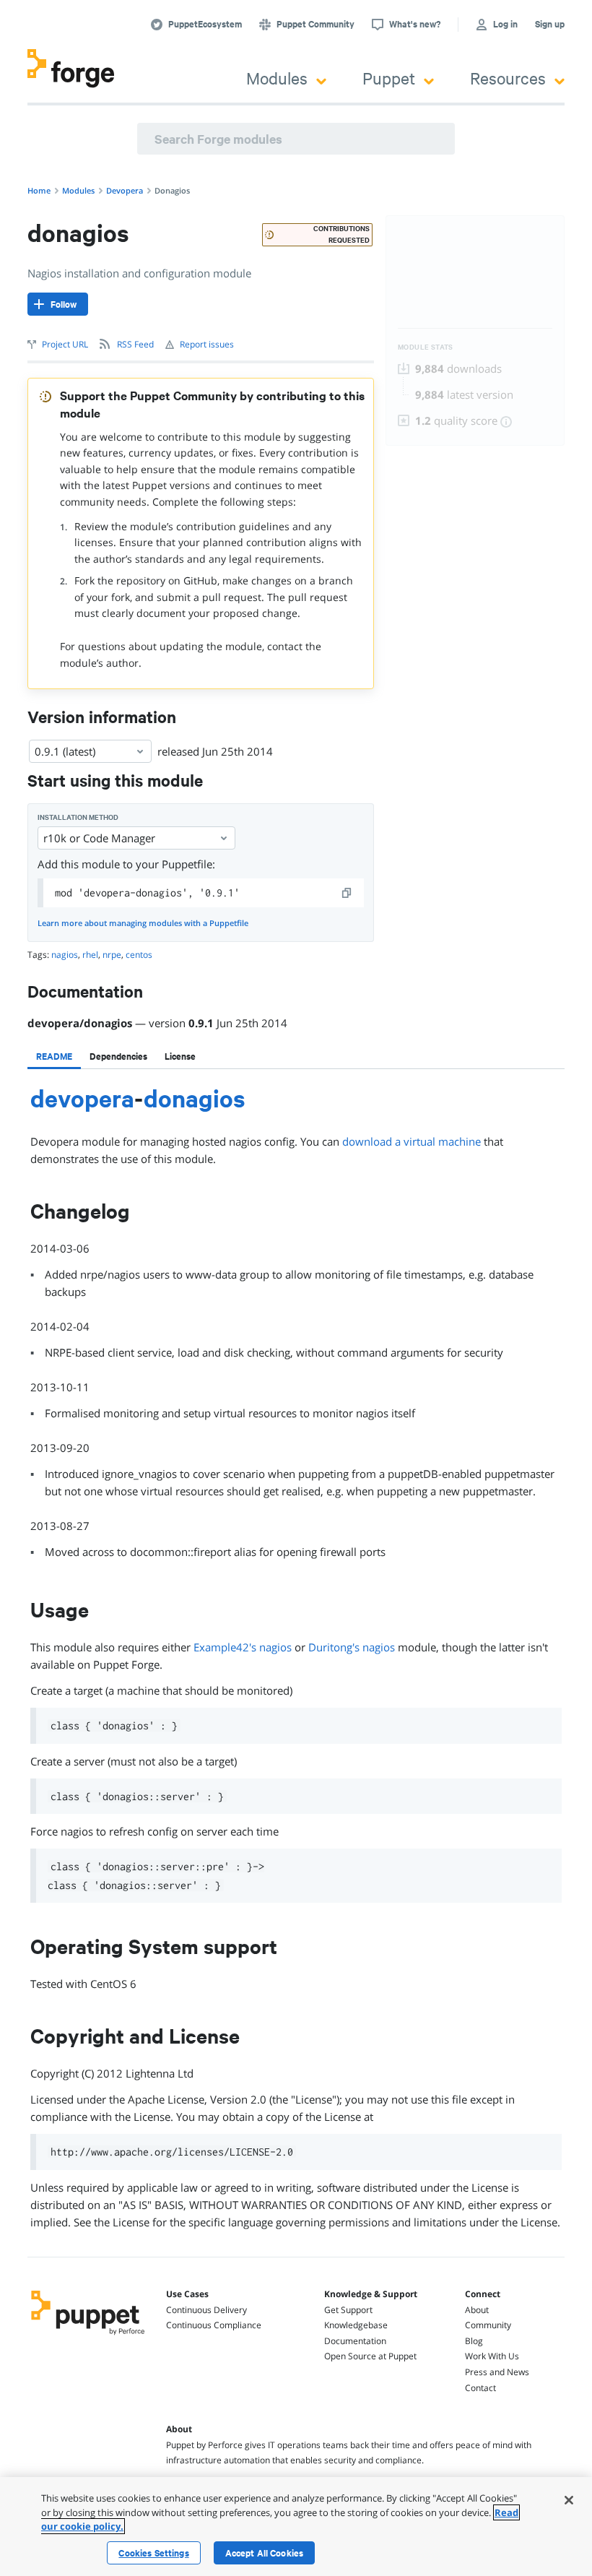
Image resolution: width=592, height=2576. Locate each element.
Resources (508, 78)
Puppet (389, 78)
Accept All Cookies (265, 2553)
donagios (195, 1098)
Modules (277, 78)
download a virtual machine (412, 1141)
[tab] (54, 1056)
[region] (296, 2527)
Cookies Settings (153, 2553)
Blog (474, 2341)
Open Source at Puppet (370, 2356)
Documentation (355, 2341)
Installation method (78, 817)
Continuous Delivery (206, 2310)
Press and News (497, 2372)
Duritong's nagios (352, 1647)
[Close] (569, 2500)
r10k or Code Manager (99, 838)
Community (488, 2325)
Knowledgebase (356, 2325)
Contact (480, 2388)
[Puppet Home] (88, 2336)
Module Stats (426, 347)
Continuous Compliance (214, 2325)
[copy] (347, 893)
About (477, 2310)
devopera (82, 1098)
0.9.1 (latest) (65, 751)
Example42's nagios (243, 1647)
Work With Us (492, 2356)
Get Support (348, 2310)
